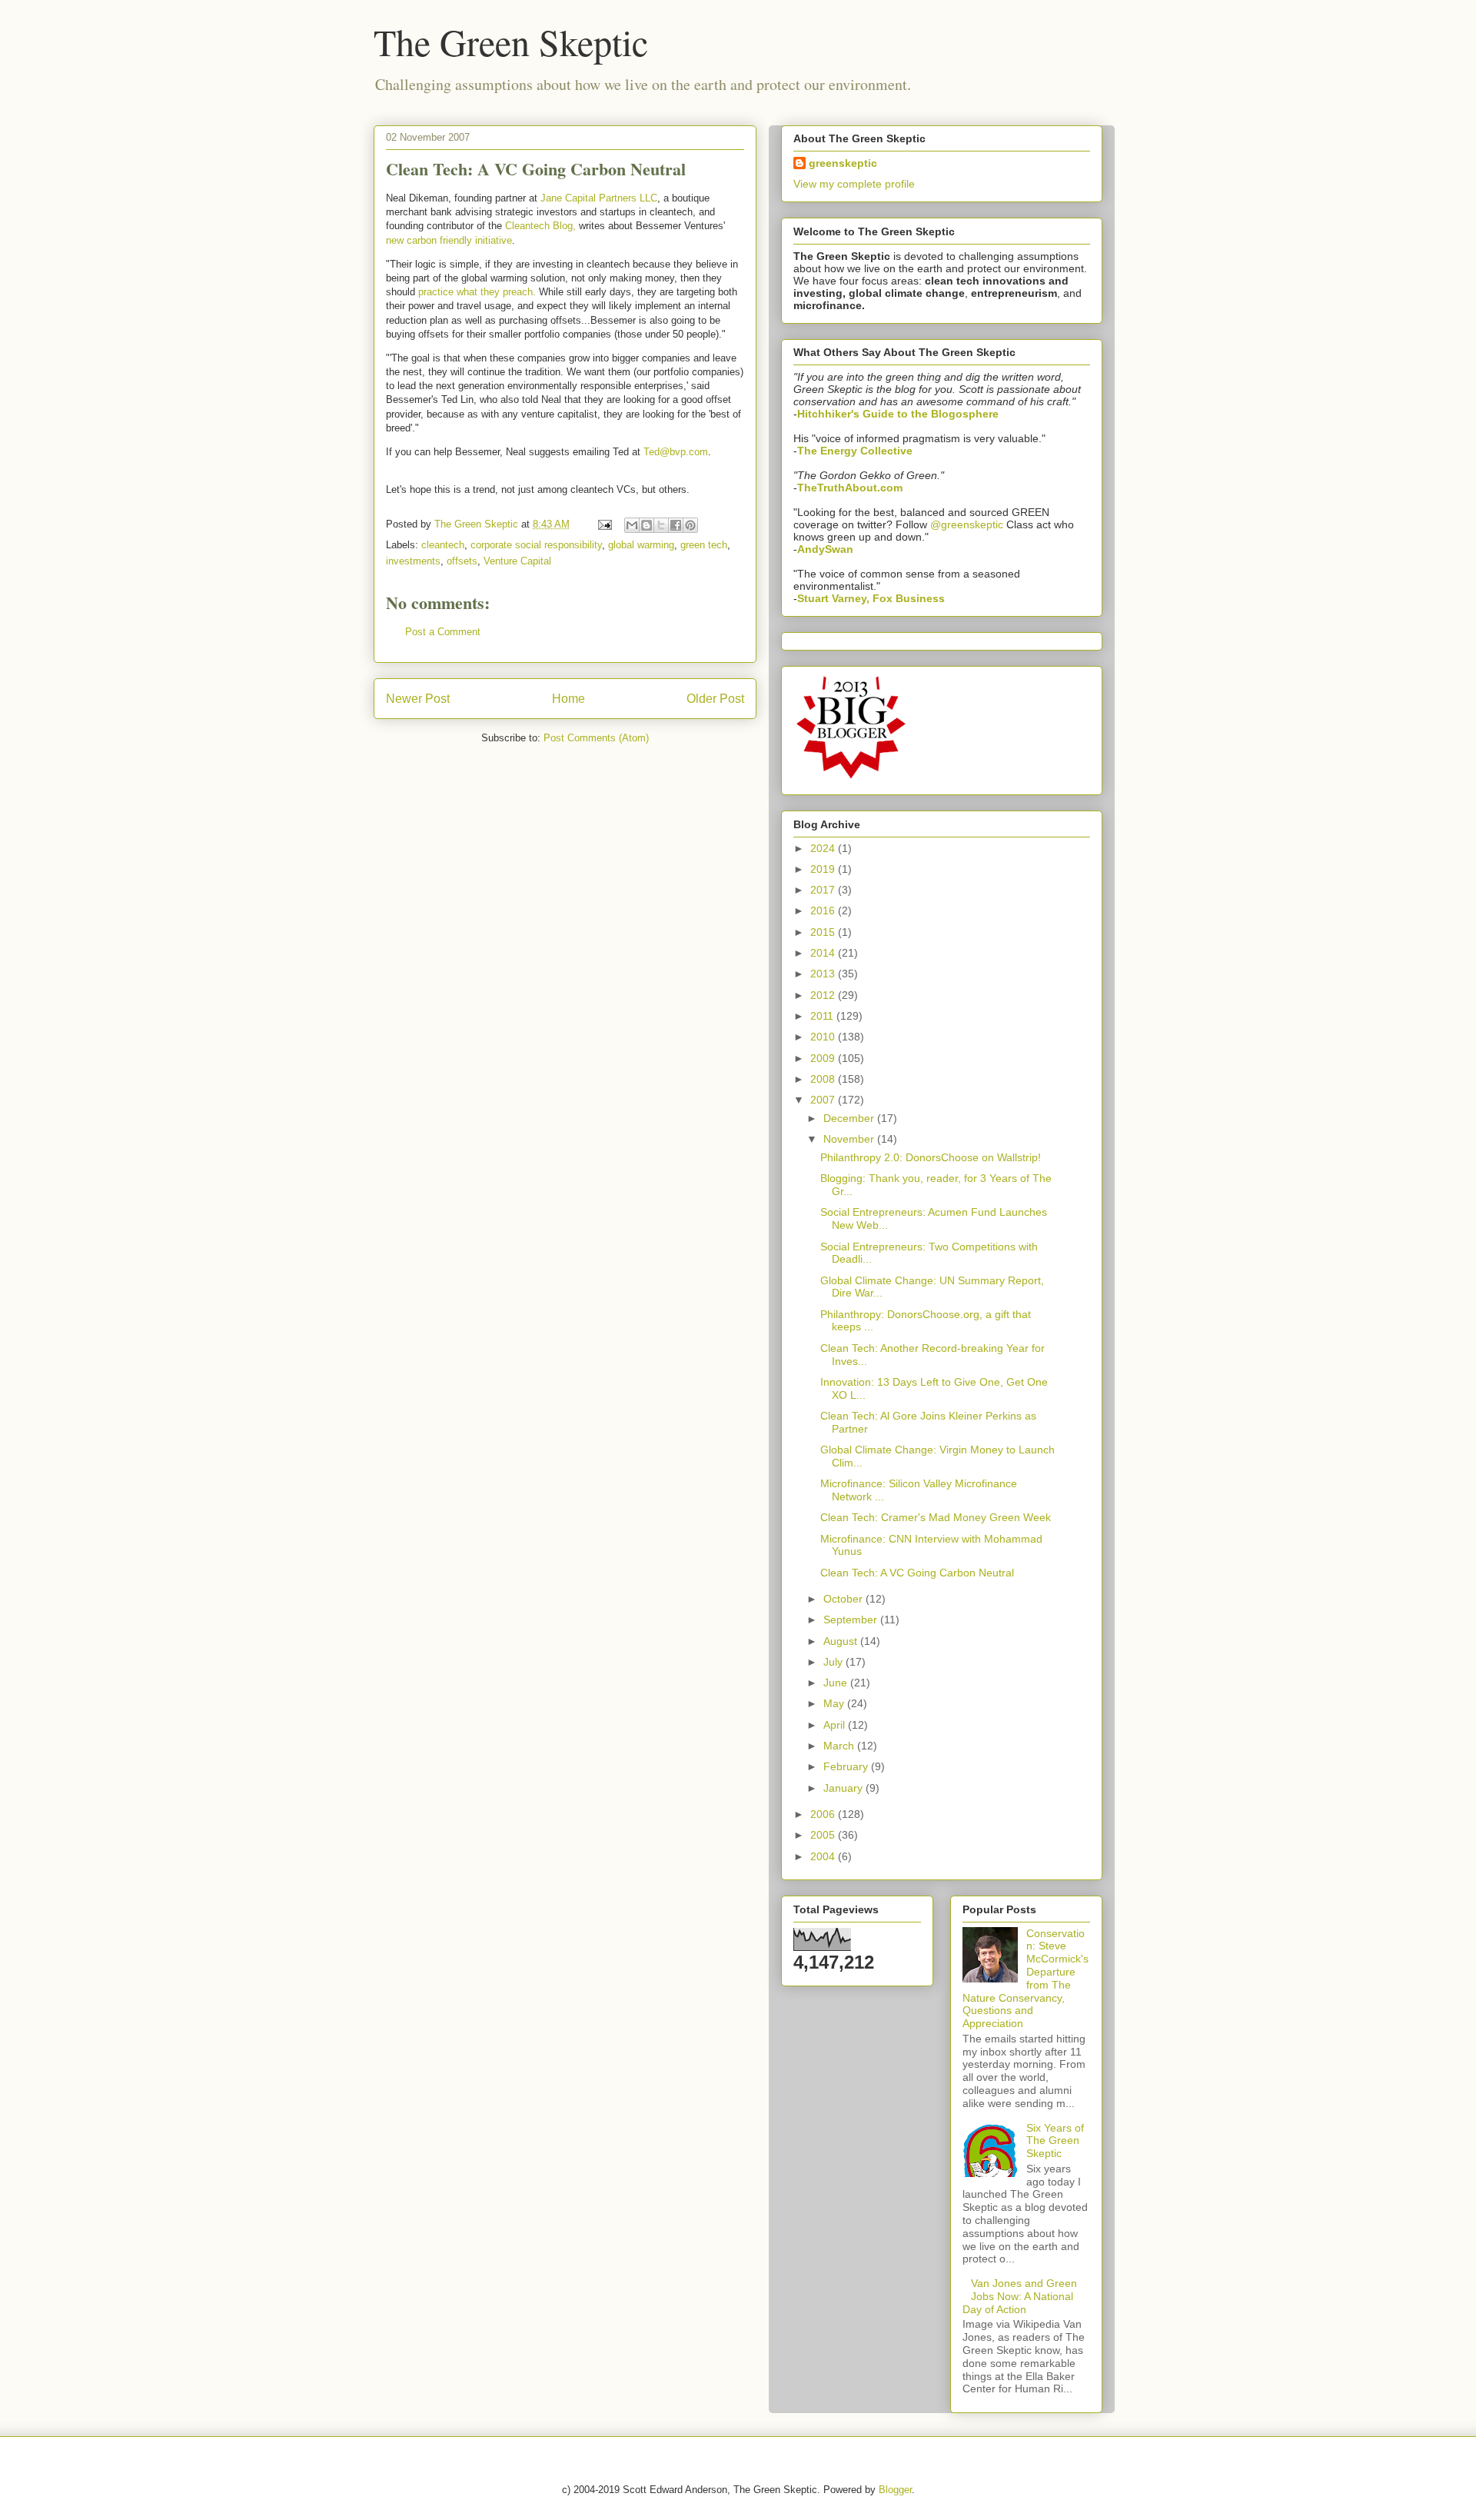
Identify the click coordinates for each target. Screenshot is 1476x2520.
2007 (824, 1100)
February (847, 1766)
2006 (824, 1814)
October (844, 1599)
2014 (824, 953)
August (842, 1641)
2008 (824, 1079)
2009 (824, 1058)
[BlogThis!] (647, 525)
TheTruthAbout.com (850, 488)
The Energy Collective (855, 451)
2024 (824, 848)
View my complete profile (854, 184)
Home (568, 699)
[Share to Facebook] (676, 525)
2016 (824, 910)
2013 (824, 974)
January (844, 1788)
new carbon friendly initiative (449, 240)
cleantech (443, 545)
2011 (823, 1016)
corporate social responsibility (536, 545)
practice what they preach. (477, 292)
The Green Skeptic (511, 42)
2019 (824, 869)
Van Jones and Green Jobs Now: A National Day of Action (1020, 2296)
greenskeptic (843, 163)
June (837, 1683)
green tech (704, 545)
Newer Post (418, 699)
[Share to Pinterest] (690, 525)
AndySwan (825, 549)
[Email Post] (604, 524)
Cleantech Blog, (540, 226)
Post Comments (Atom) (596, 738)
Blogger (895, 2490)
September (852, 1620)
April (836, 1725)
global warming (641, 545)
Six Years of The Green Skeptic (1055, 2141)
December (850, 1118)
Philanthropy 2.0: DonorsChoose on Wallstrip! (931, 1157)
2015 (824, 932)
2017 (824, 890)
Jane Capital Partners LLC (599, 198)
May (835, 1703)
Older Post (715, 699)
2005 (824, 1835)
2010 (824, 1037)
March (840, 1746)
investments (413, 561)
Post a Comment (443, 632)
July (834, 1662)
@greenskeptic (967, 524)
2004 (824, 1856)
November (850, 1139)
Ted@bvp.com (676, 452)
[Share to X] (661, 525)
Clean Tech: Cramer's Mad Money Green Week (936, 1517)
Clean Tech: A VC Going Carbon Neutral (917, 1573)
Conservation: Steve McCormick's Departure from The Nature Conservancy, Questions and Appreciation (1026, 1979)
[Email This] (632, 525)
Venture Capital (517, 561)
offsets (462, 561)
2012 (824, 995)
